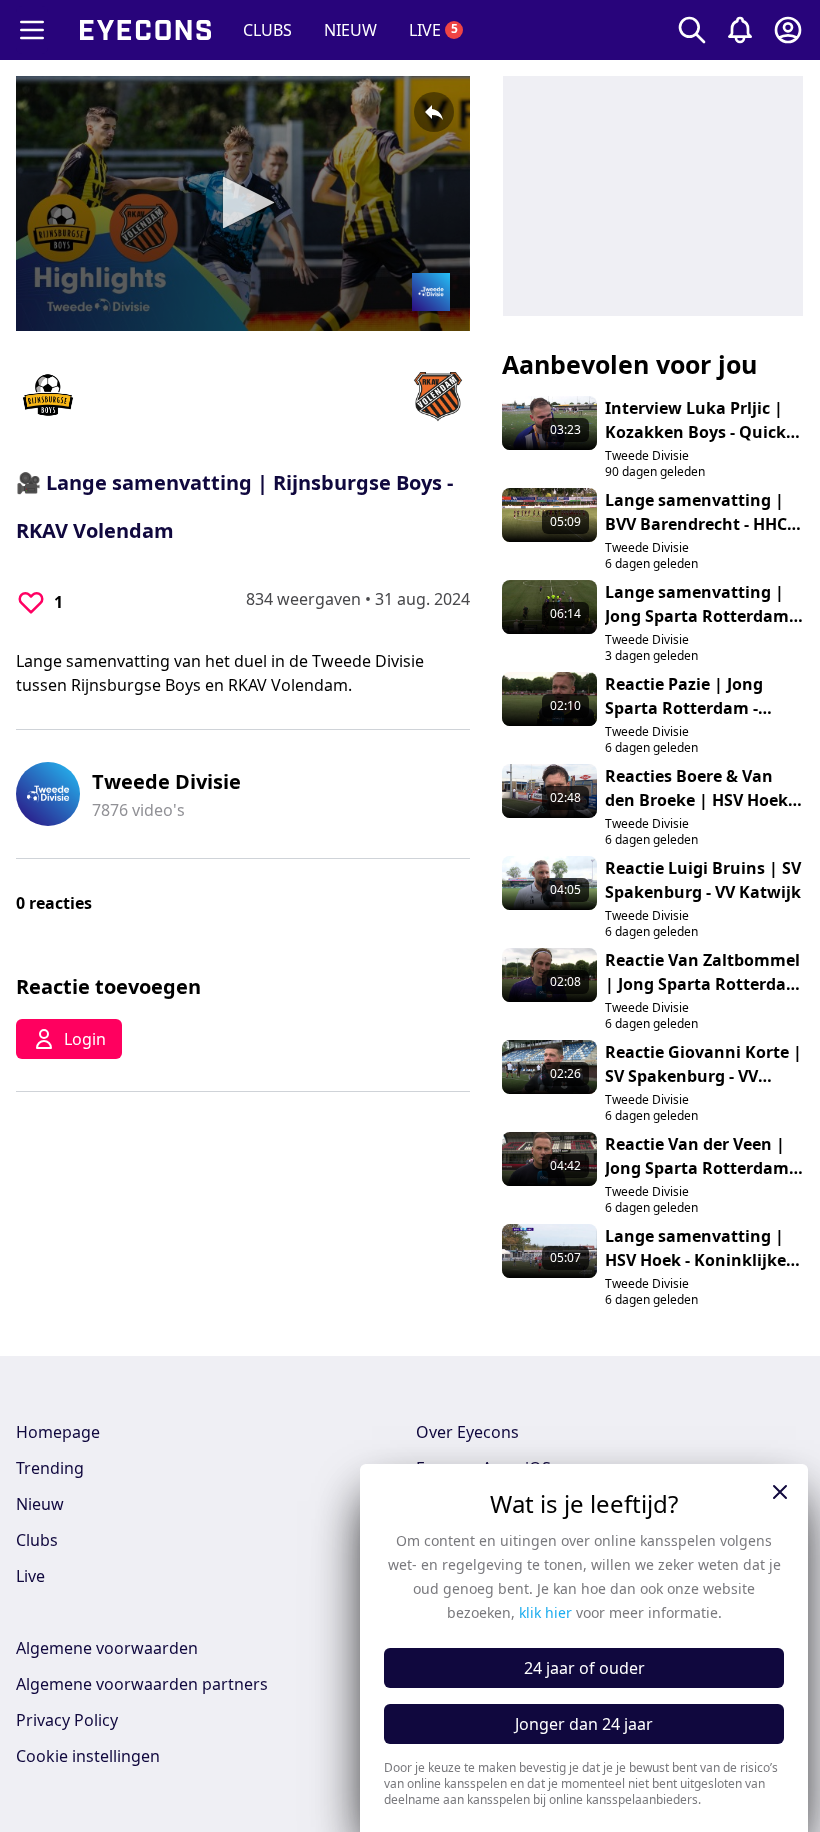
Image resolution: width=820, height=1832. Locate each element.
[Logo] (431, 292)
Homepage (58, 1432)
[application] (243, 203)
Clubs (37, 1540)
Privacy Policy (67, 1720)
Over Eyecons (467, 1432)
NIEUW (350, 30)
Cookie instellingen (88, 1756)
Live (30, 1576)
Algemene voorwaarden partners (142, 1684)
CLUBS (267, 30)
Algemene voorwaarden (107, 1648)
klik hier (545, 1612)
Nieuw (40, 1504)
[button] (242, 202)
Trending (50, 1468)
